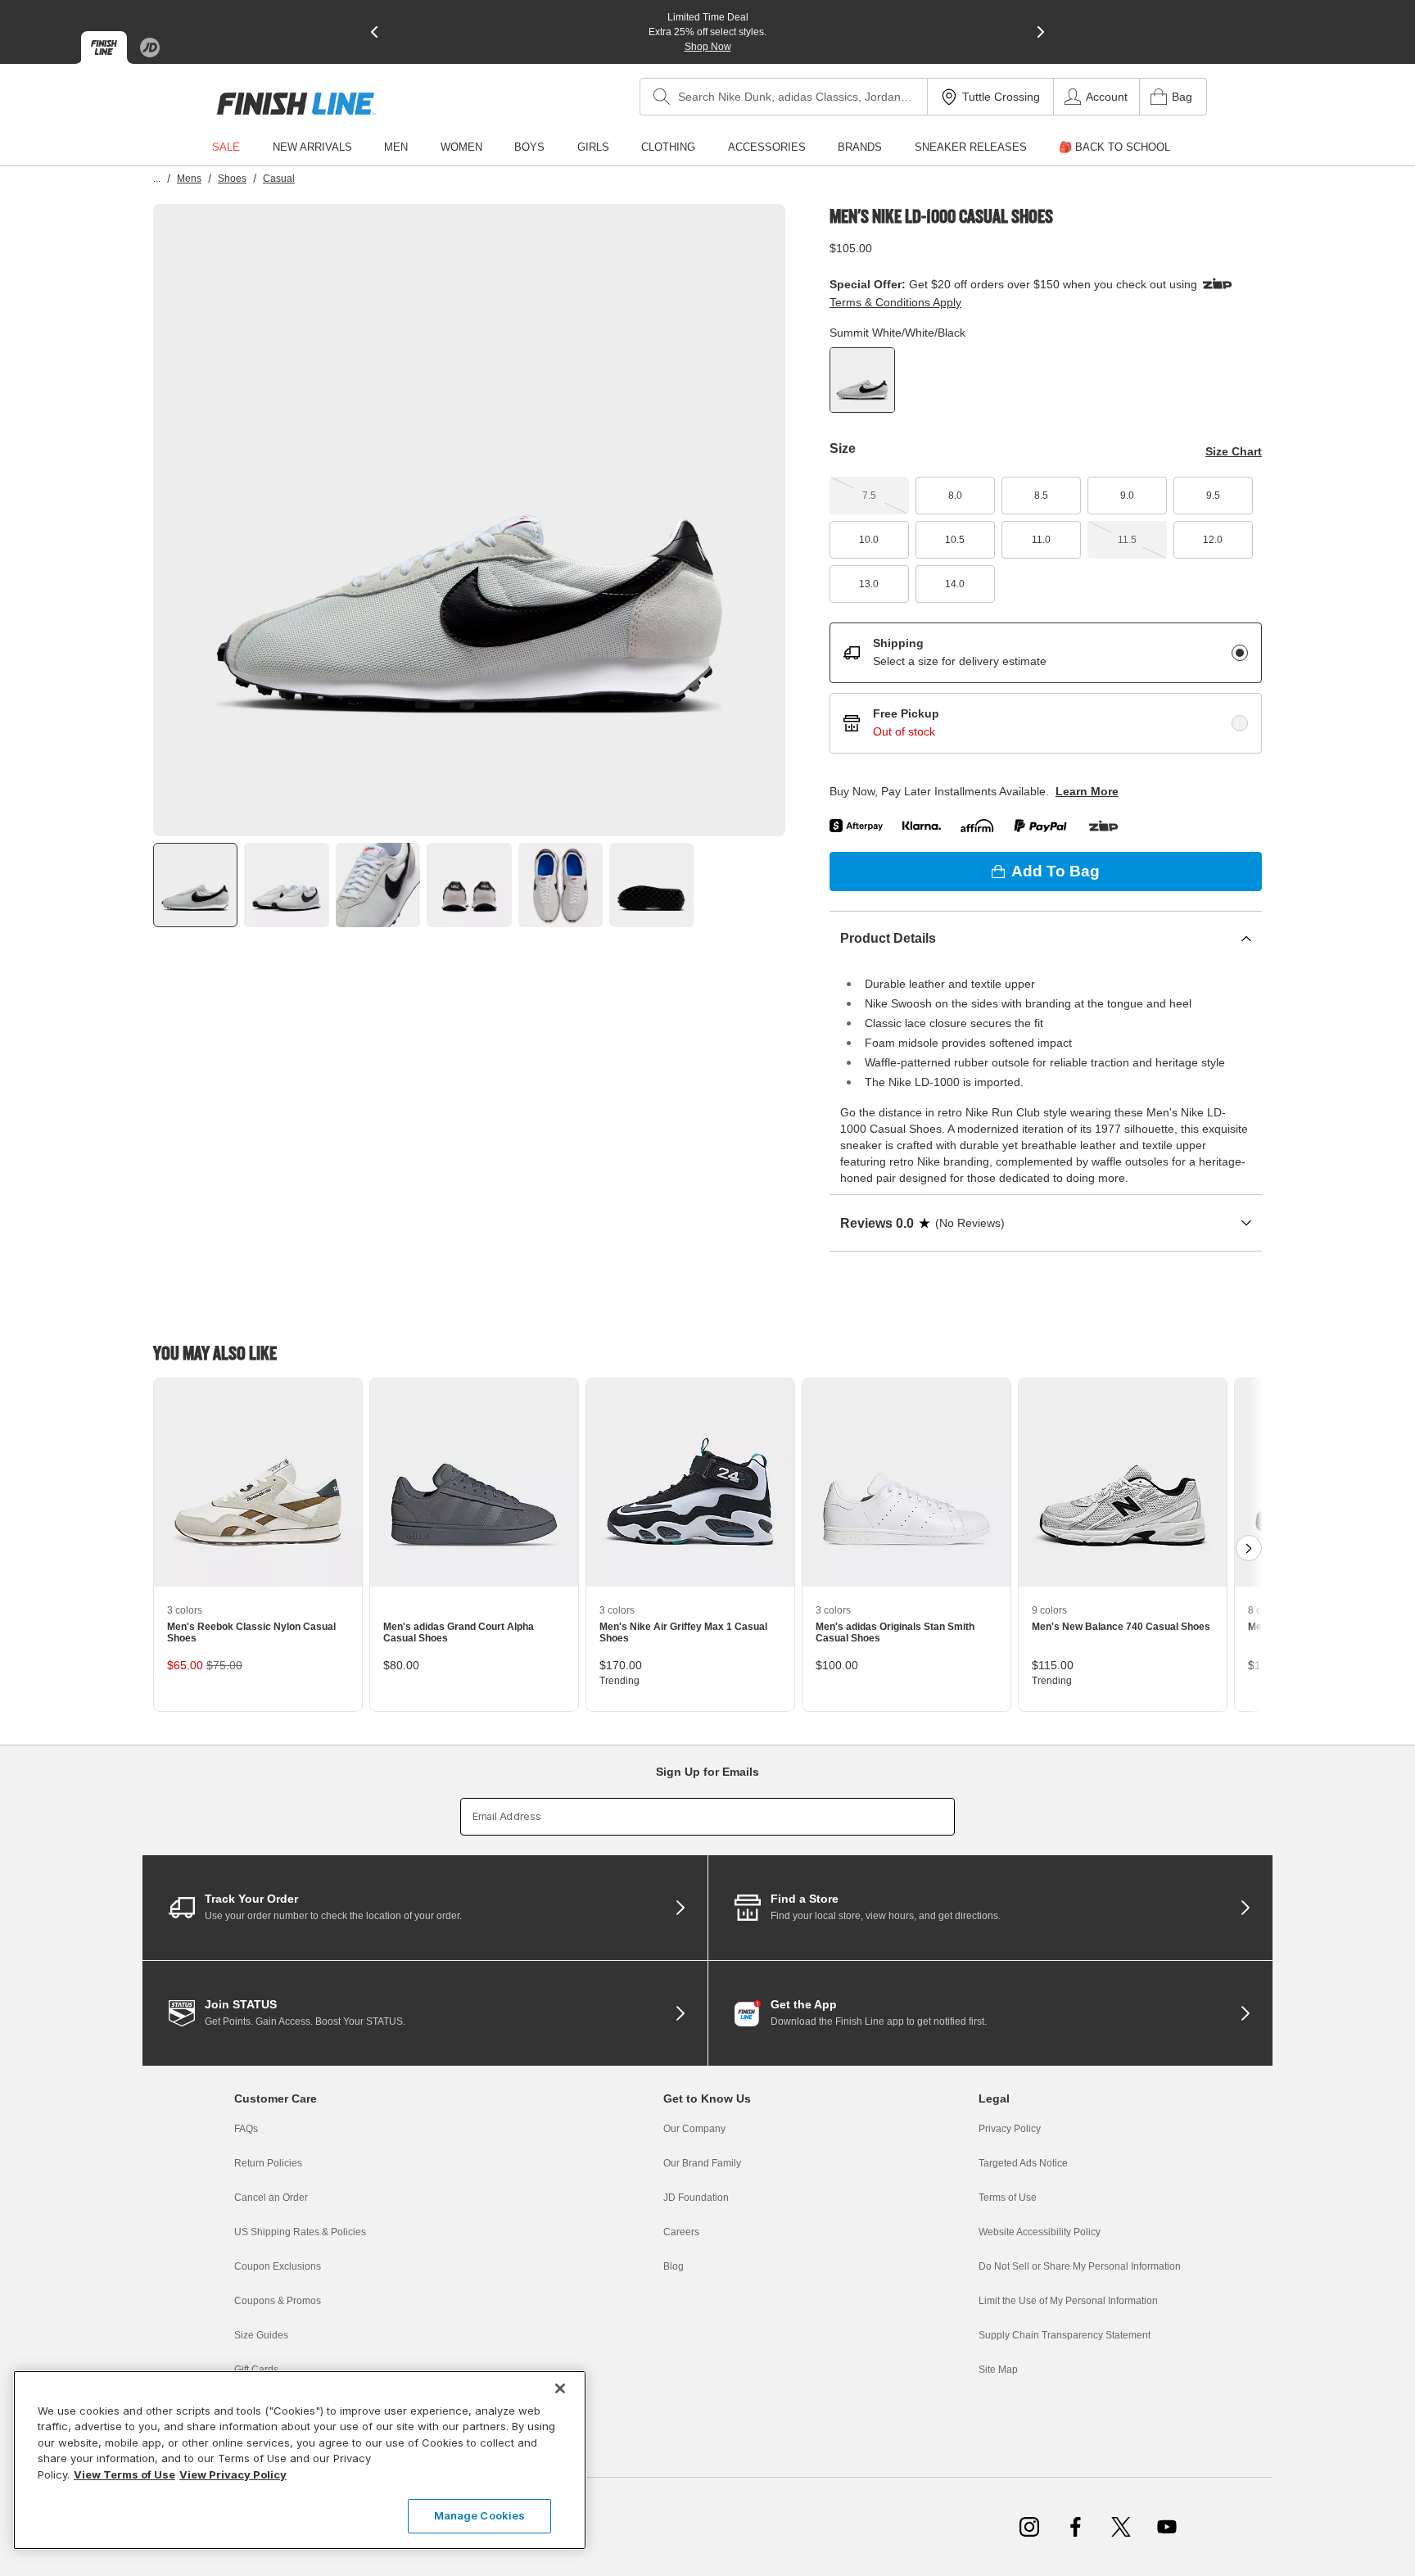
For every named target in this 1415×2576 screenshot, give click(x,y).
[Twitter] (1121, 2527)
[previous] (374, 32)
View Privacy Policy (233, 2474)
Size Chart (1234, 451)
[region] (300, 2460)
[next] (1041, 32)
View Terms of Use (124, 2474)
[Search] (662, 97)
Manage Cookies (480, 2515)
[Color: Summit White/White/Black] (862, 380)
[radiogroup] (1046, 688)
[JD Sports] (150, 48)
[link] (296, 104)
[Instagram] (1029, 2527)
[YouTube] (1167, 2527)
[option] (469, 520)
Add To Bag (1056, 871)
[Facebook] (1075, 2527)
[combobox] (784, 97)
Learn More (1087, 791)
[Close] (560, 2388)
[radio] (1240, 653)
